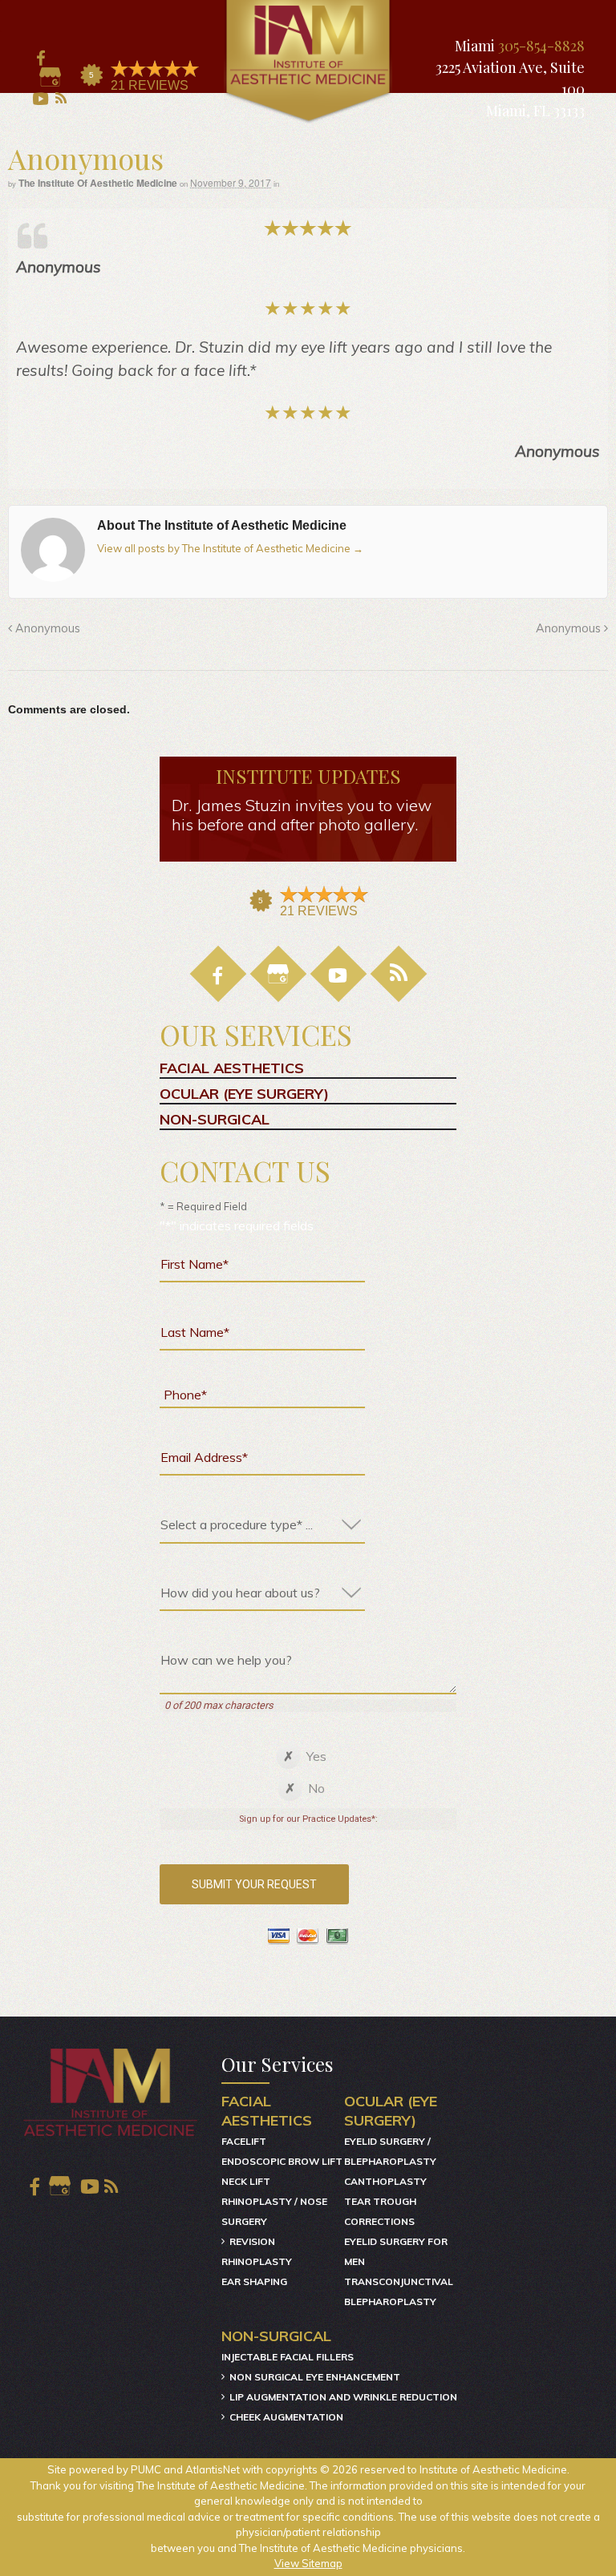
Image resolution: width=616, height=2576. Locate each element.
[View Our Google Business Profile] (278, 974)
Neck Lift (246, 2181)
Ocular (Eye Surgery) (244, 1094)
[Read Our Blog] (399, 974)
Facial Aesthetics (232, 1068)
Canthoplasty (385, 2181)
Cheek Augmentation (286, 2417)
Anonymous (46, 628)
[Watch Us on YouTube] (39, 99)
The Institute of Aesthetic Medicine (98, 183)
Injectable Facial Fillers (288, 2357)
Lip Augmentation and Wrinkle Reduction (343, 2397)
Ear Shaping (254, 2281)
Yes (316, 1756)
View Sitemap (308, 2563)
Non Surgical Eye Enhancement (315, 2377)
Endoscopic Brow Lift (282, 2161)
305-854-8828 (541, 46)
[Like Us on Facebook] (39, 58)
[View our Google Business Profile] (50, 79)
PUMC (146, 2469)
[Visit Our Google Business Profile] (60, 2186)
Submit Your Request (254, 1884)
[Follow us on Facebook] (218, 974)
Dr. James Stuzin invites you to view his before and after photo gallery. (302, 815)
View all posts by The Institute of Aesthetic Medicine (230, 548)
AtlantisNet (213, 2469)
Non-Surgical (215, 1120)
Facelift (244, 2141)
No (316, 1788)
